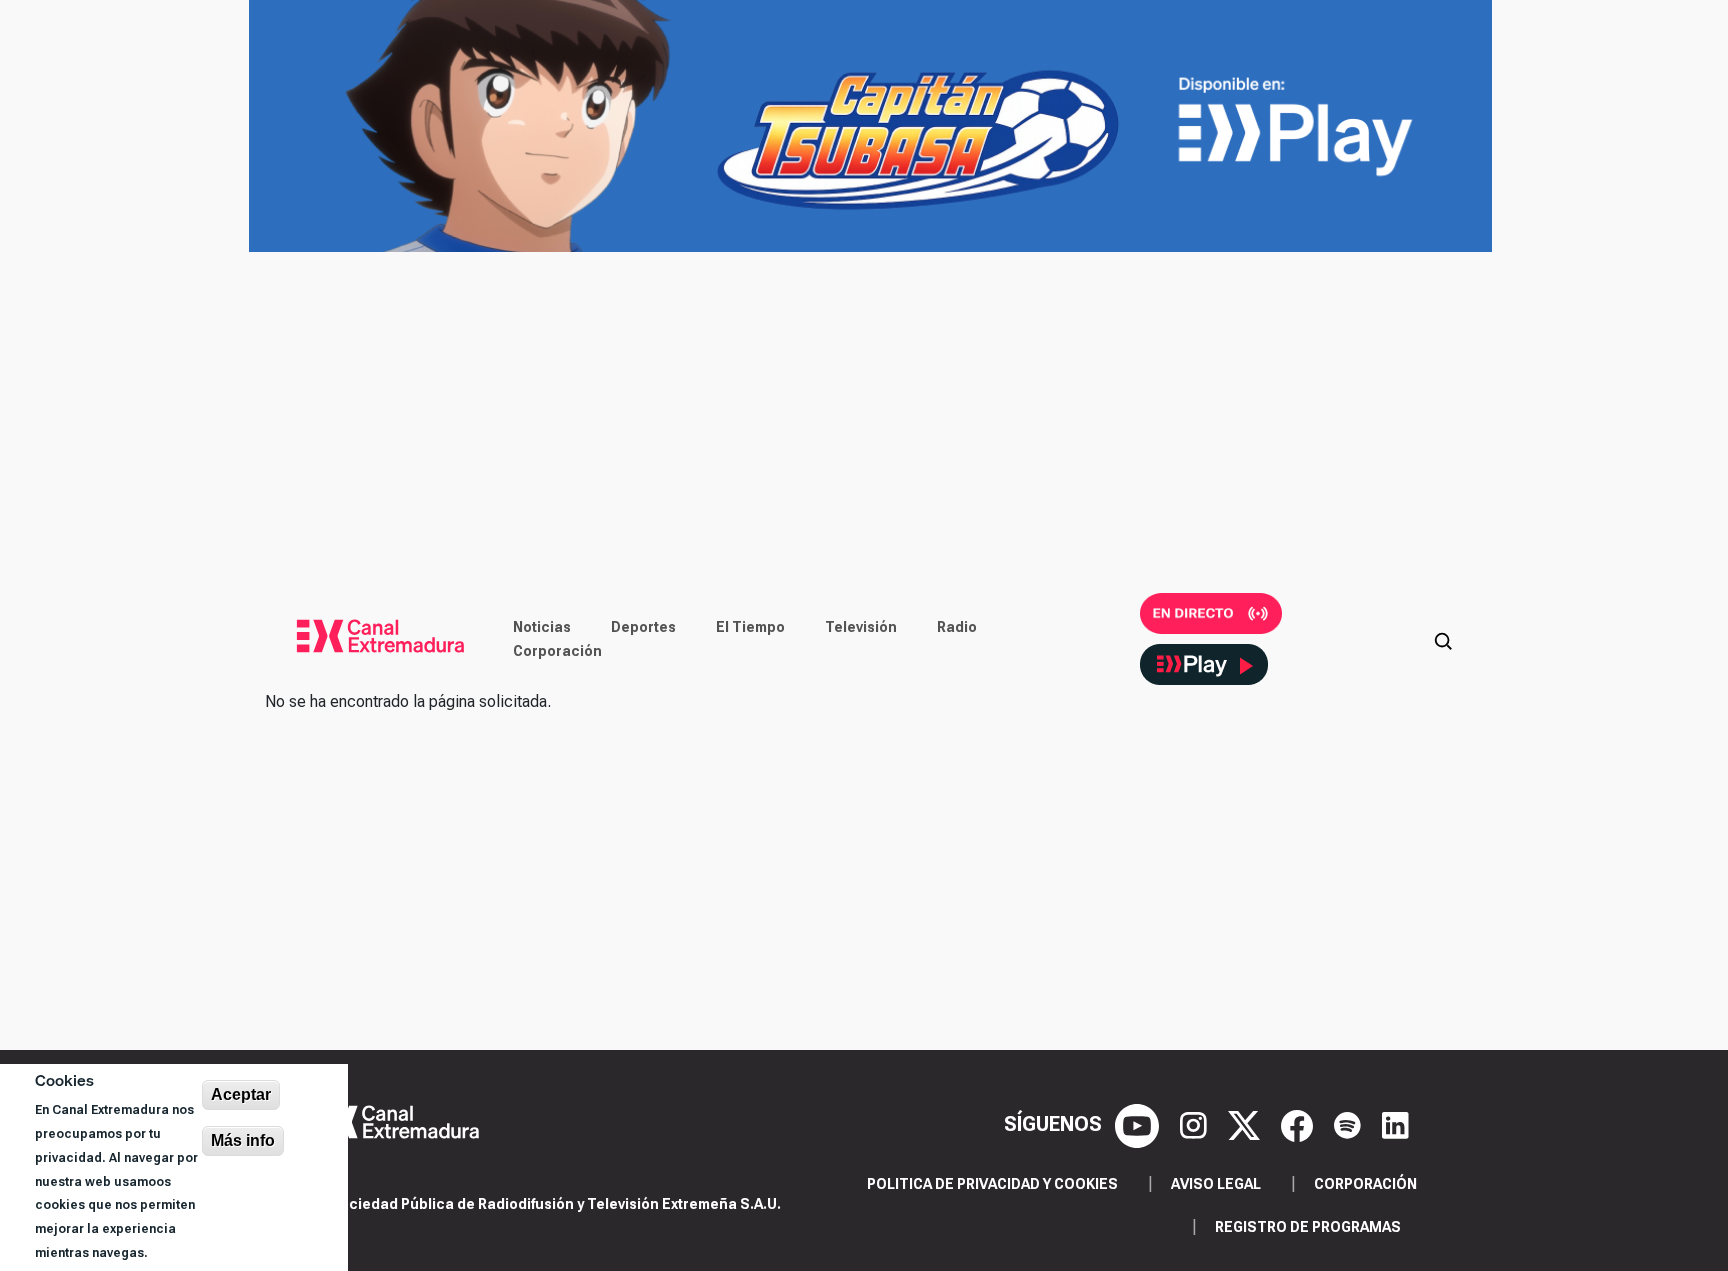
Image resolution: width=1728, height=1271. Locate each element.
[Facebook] (1299, 1124)
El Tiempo (750, 627)
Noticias (542, 627)
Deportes (643, 627)
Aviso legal (1216, 1184)
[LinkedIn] (1395, 1124)
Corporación (557, 651)
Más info (243, 1140)
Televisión (861, 627)
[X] (1246, 1124)
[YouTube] (1139, 1124)
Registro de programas (1308, 1227)
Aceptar (241, 1094)
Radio (957, 627)
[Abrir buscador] (1443, 639)
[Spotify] (1350, 1124)
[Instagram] (1196, 1124)
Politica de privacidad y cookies (992, 1184)
